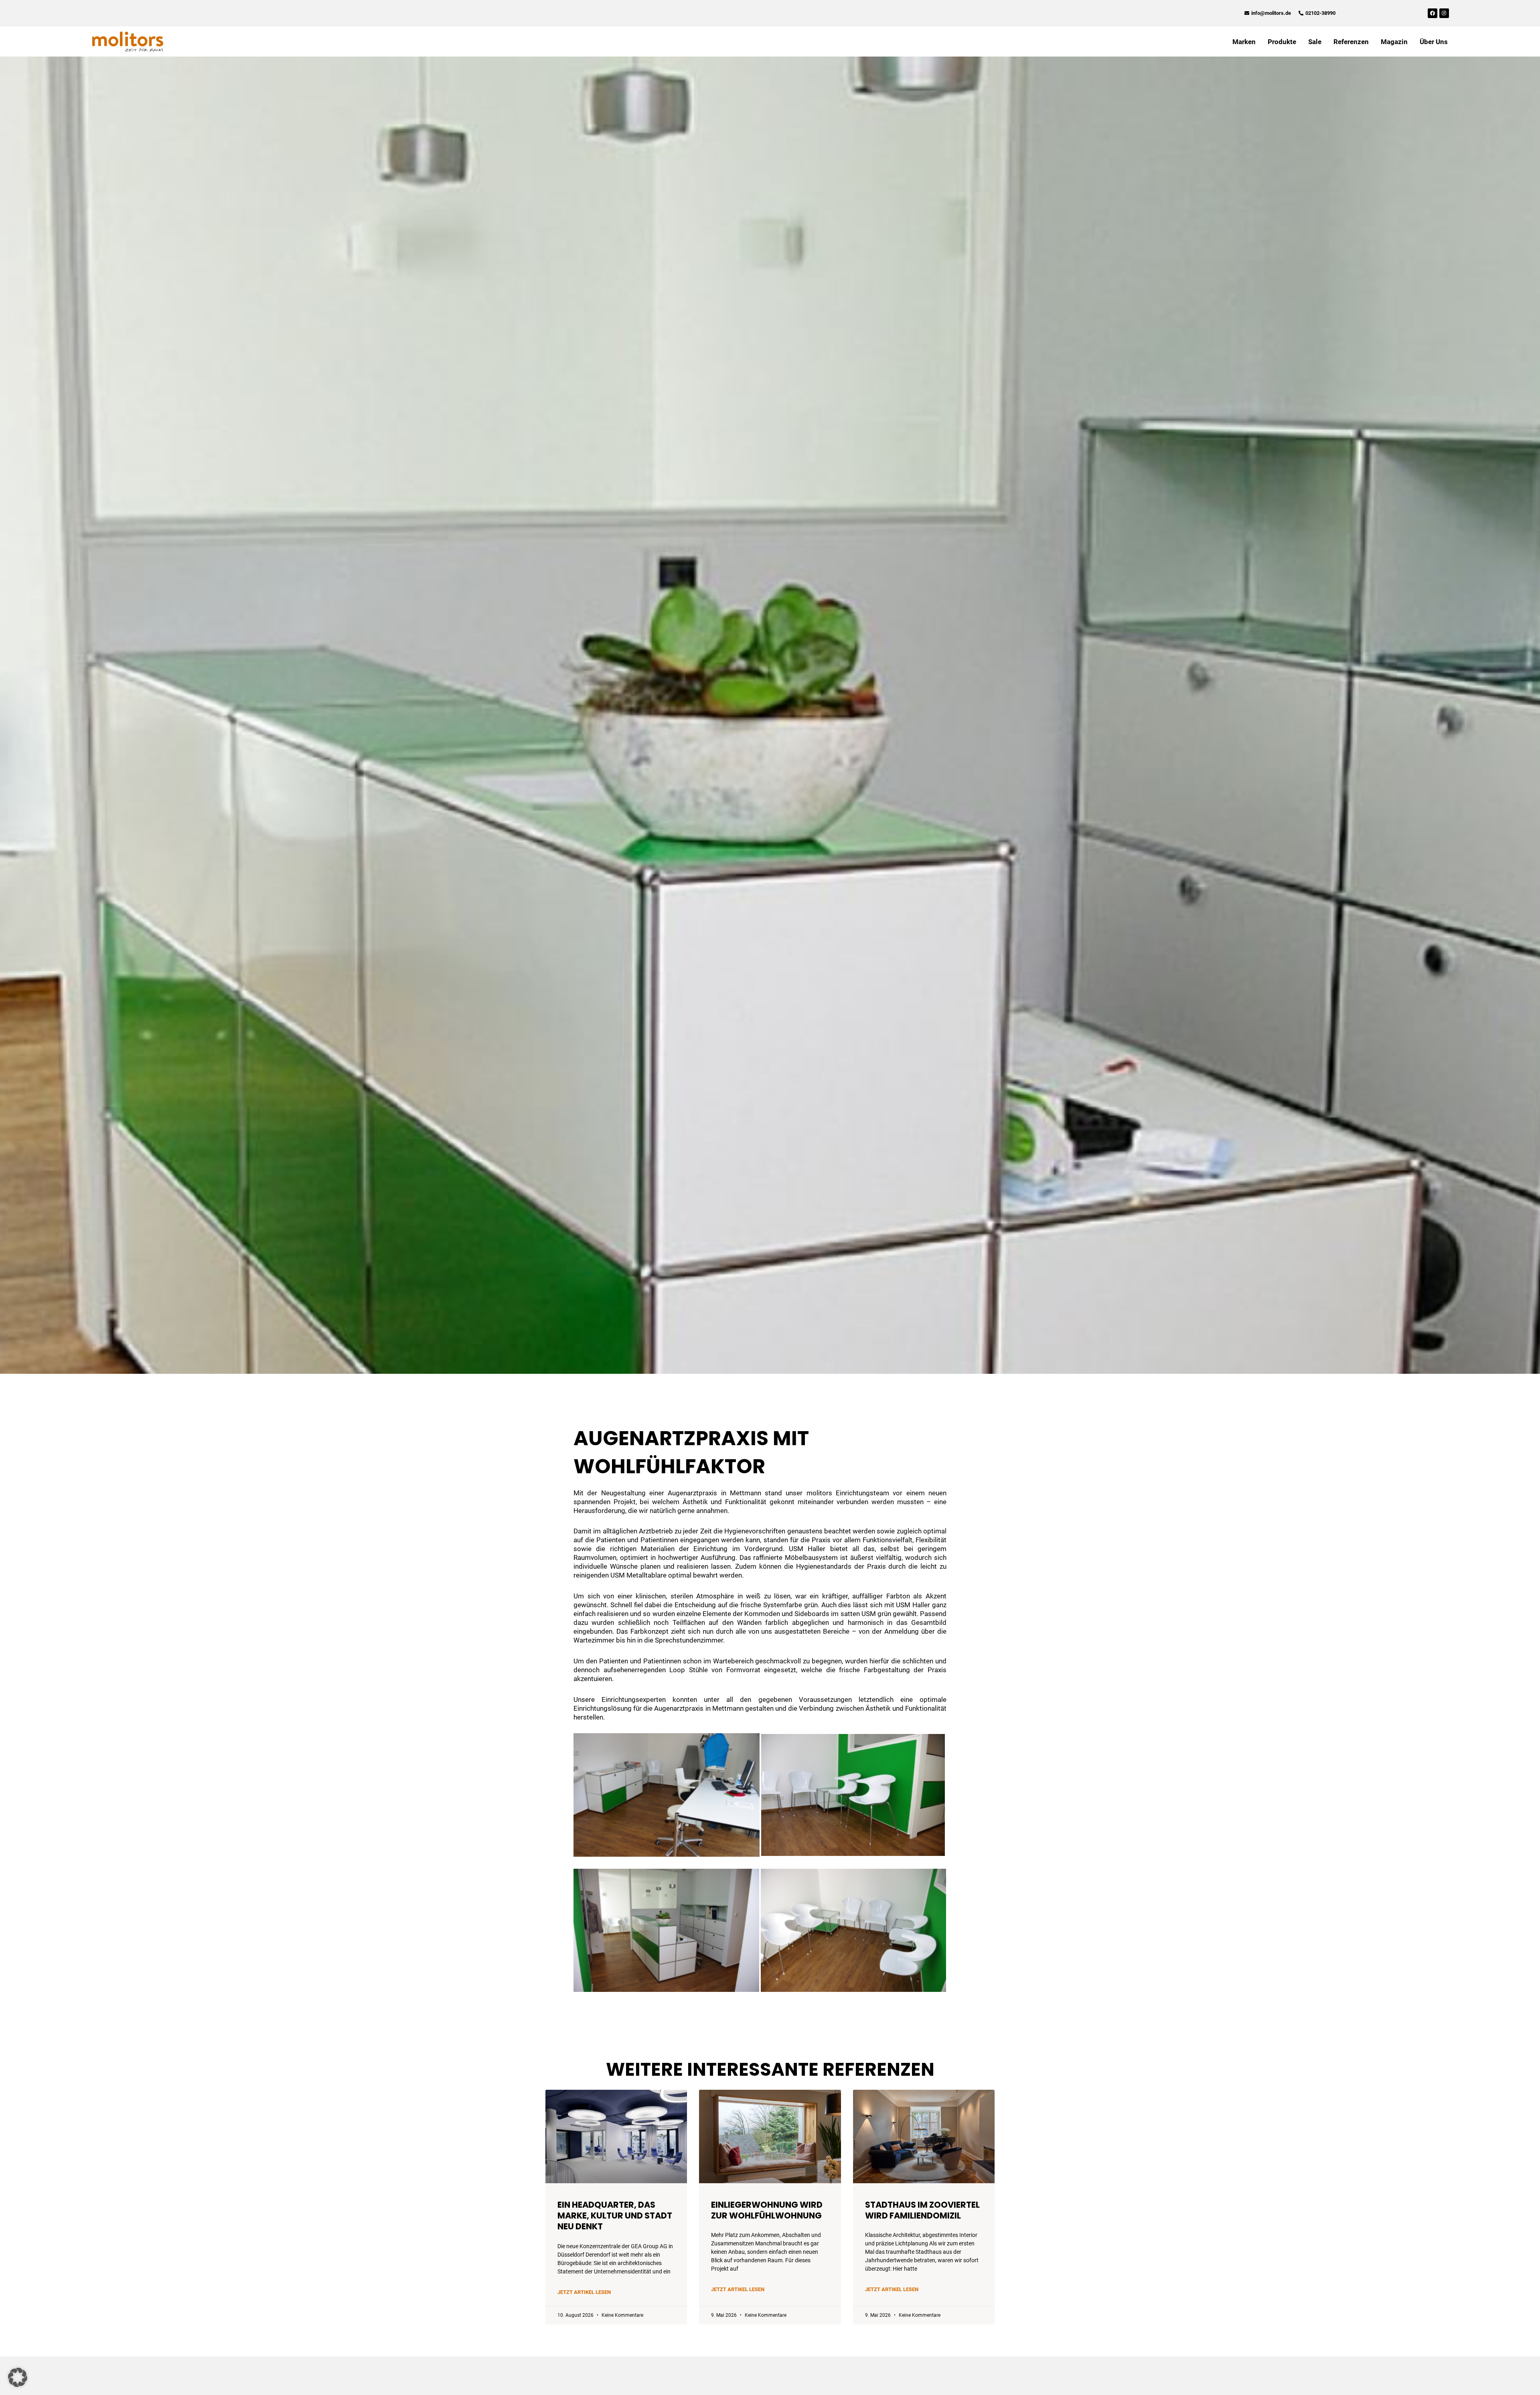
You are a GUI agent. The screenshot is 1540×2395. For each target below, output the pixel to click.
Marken (1244, 42)
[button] (18, 2377)
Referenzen (1351, 42)
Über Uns (1434, 42)
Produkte (1282, 42)
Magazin (1394, 42)
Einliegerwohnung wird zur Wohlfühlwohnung (767, 2210)
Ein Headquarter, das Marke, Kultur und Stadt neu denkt (615, 2216)
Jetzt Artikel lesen (584, 2292)
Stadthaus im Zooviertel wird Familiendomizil (922, 2210)
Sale (1315, 42)
